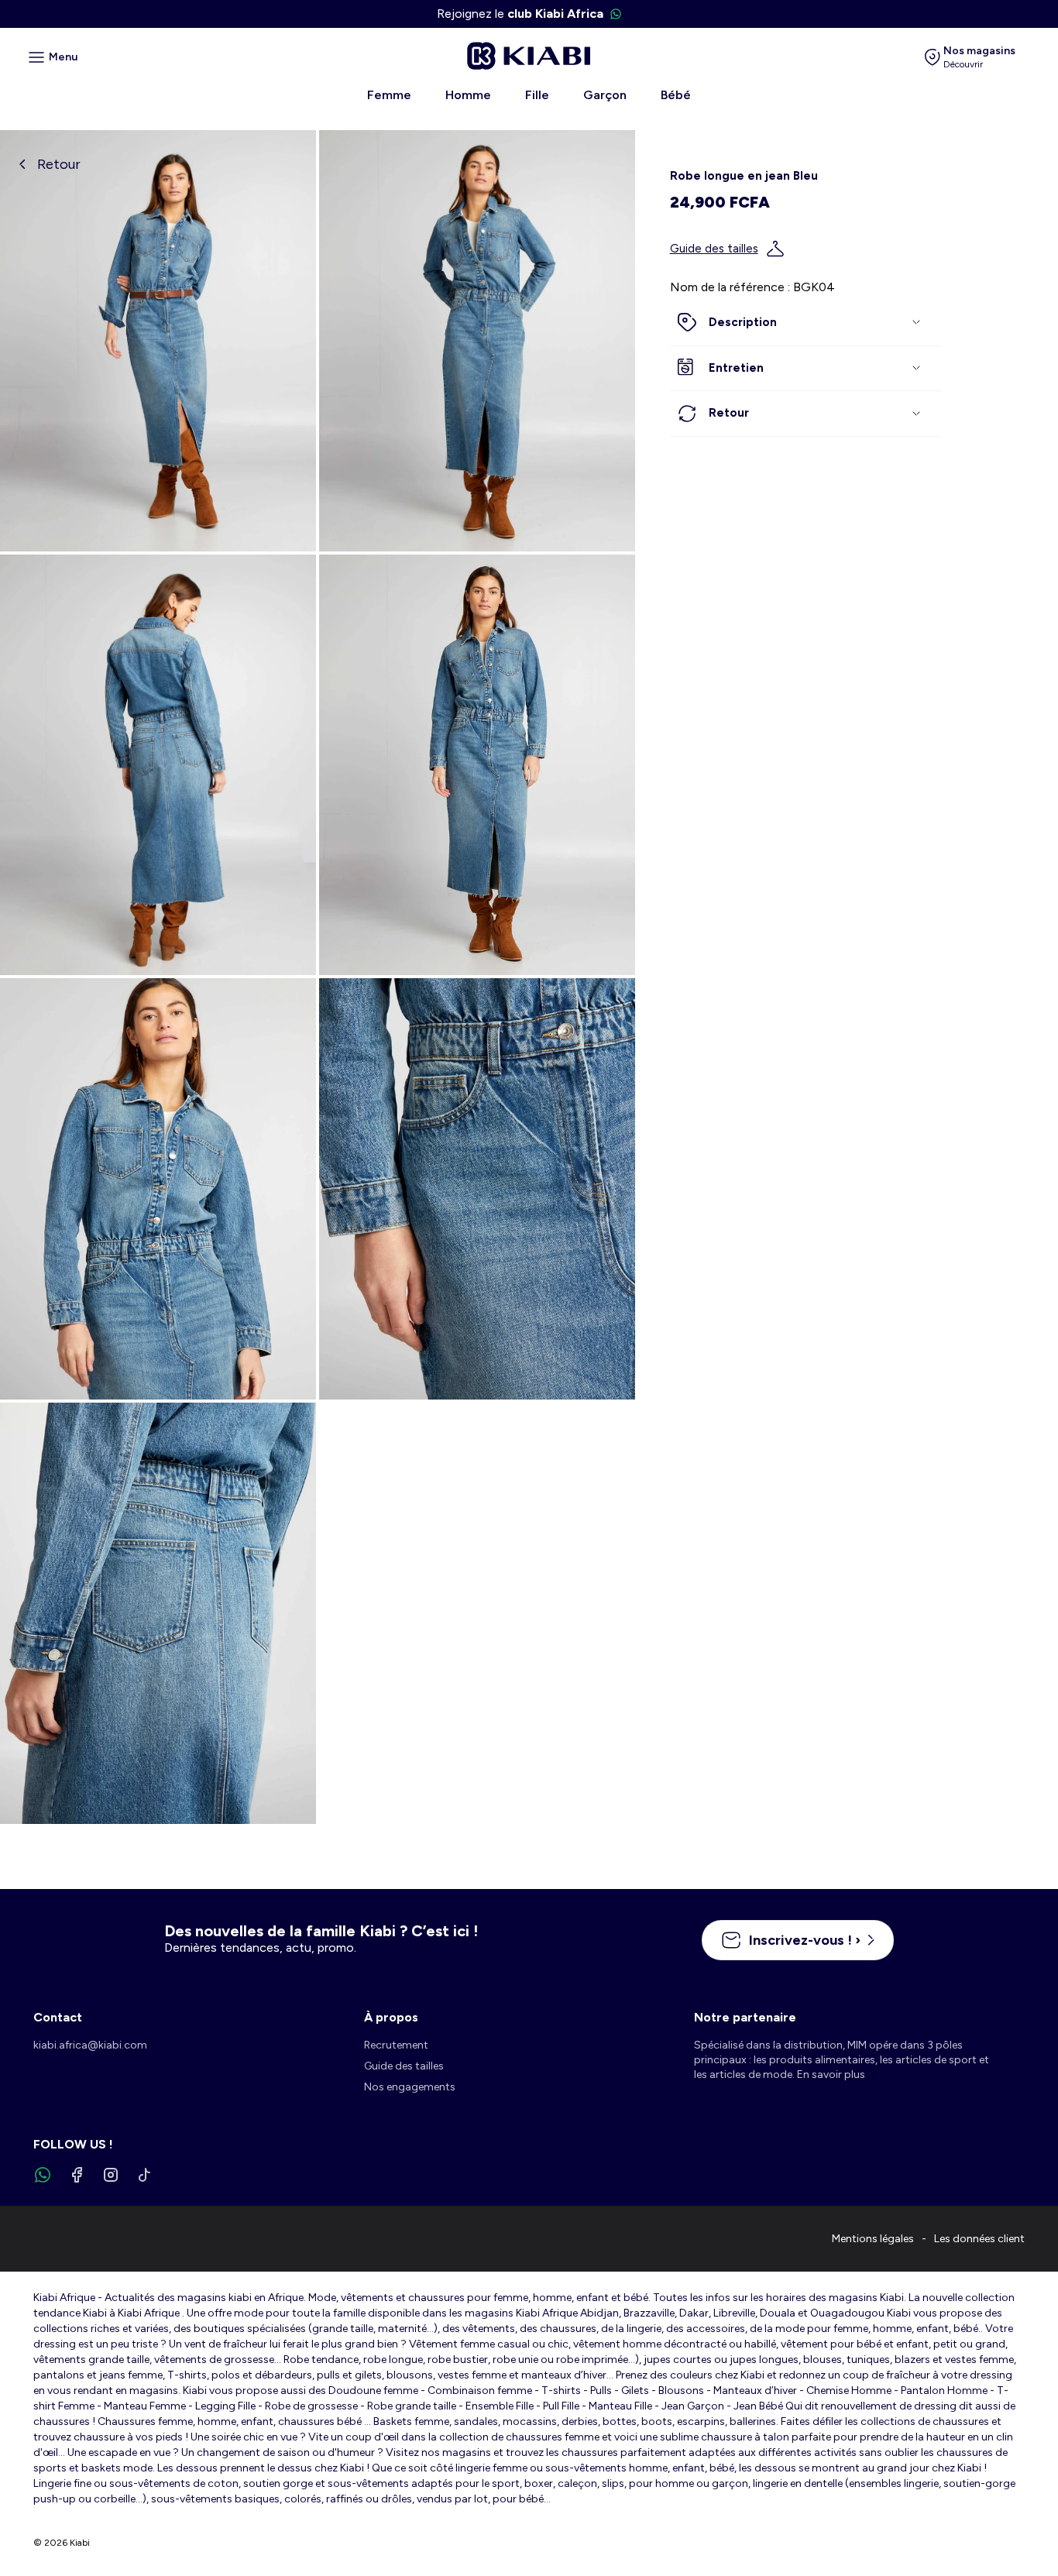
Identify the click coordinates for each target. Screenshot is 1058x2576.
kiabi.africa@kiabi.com (90, 2045)
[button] (806, 323)
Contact (58, 2017)
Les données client (979, 2239)
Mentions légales (873, 2239)
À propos (391, 2017)
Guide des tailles (714, 249)
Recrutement (396, 2045)
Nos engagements (410, 2087)
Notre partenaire (745, 2017)
